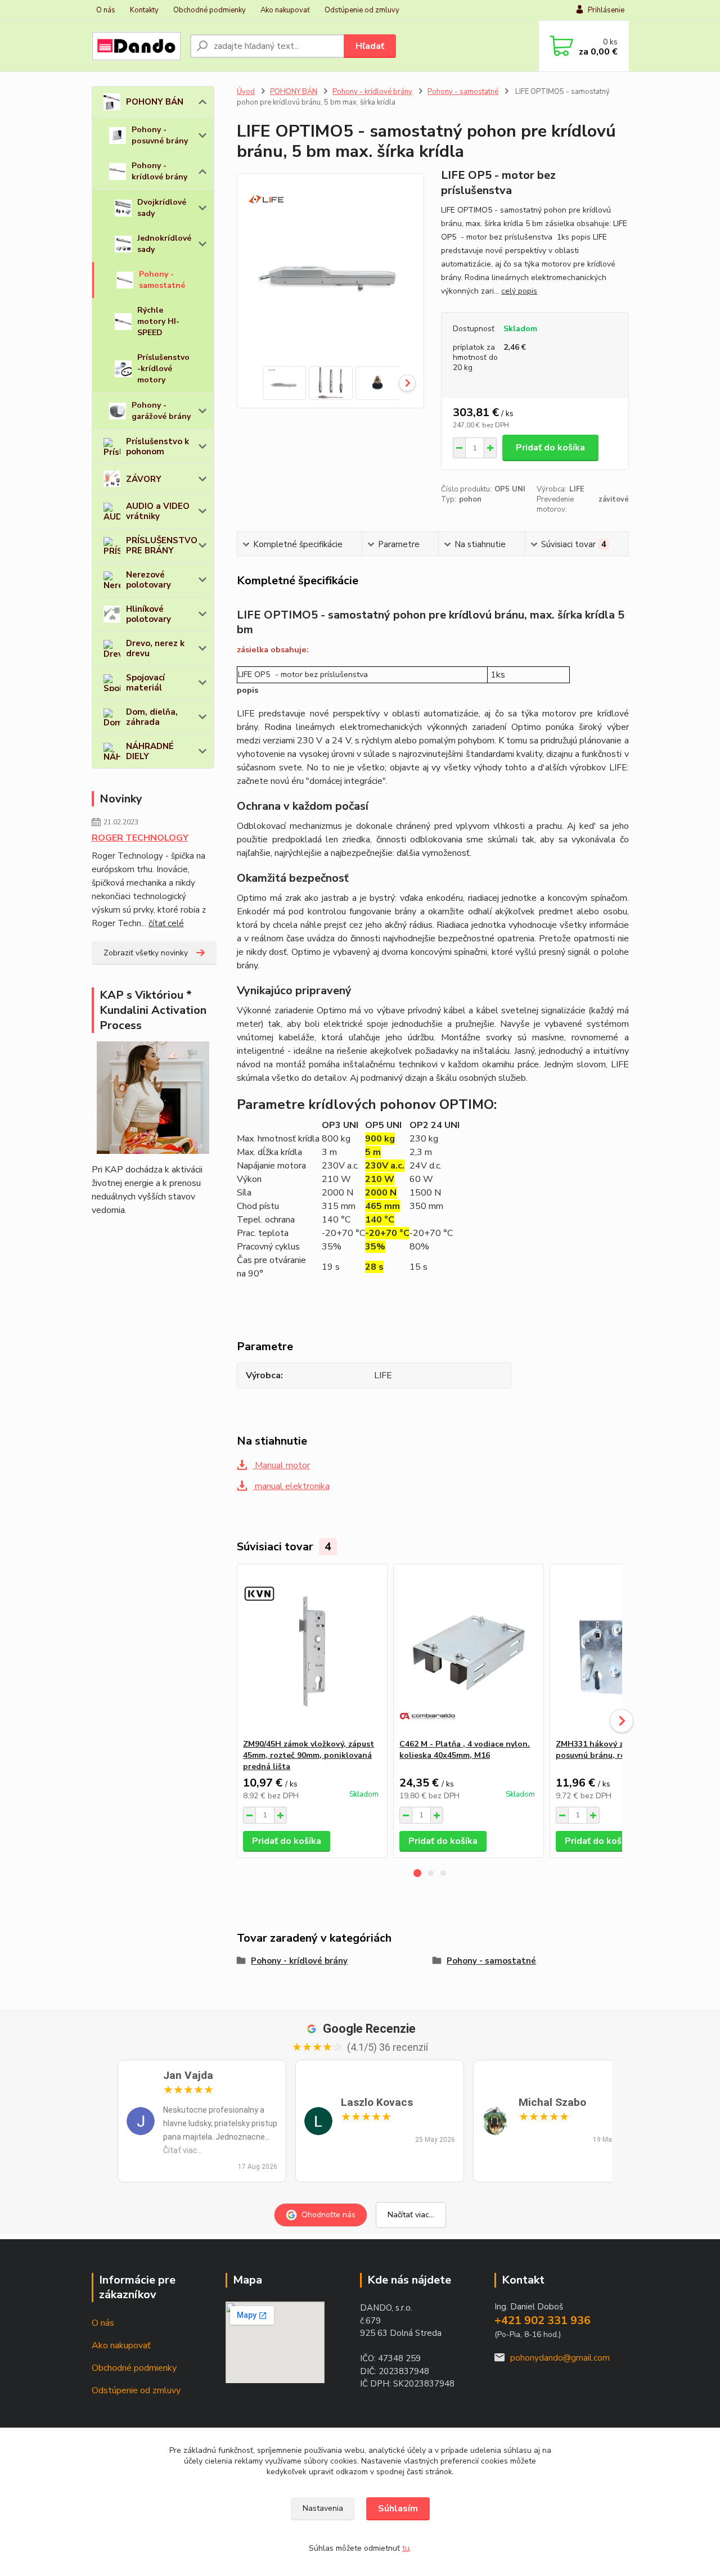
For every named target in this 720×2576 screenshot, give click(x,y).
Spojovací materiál (145, 683)
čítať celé (166, 923)
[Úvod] (136, 46)
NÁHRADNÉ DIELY (150, 751)
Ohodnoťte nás (328, 2215)
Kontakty (144, 10)
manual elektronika (291, 1486)
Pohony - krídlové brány (159, 171)
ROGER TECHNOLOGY (140, 838)
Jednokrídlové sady (164, 244)
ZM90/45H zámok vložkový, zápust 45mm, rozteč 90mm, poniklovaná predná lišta (309, 1755)
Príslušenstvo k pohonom (157, 446)
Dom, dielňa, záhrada (152, 717)
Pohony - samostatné (162, 280)
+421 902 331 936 (543, 2320)
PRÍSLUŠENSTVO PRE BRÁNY (162, 545)
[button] (417, 1873)
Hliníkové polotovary (148, 614)
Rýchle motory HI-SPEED (158, 321)
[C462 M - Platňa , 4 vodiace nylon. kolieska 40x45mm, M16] (469, 1652)
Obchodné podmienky (210, 10)
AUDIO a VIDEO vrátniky (158, 511)
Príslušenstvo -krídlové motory (163, 369)
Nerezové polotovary (148, 580)
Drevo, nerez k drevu (155, 648)
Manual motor (281, 1465)
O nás (106, 10)
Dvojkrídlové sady (162, 208)
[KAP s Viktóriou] (153, 1098)
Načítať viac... (411, 2215)
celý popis (519, 291)
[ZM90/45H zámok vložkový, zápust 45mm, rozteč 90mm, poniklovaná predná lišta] (312, 1652)
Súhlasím (398, 2509)
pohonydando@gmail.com (560, 2358)
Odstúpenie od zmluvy (362, 10)
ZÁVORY (144, 479)
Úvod (246, 92)
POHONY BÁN (155, 102)
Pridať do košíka (550, 448)
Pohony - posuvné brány (160, 135)
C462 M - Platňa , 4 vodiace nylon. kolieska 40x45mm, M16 (465, 1750)
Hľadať (370, 46)
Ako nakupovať (285, 10)
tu (406, 2548)
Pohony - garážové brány (161, 411)
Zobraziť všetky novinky (146, 953)
